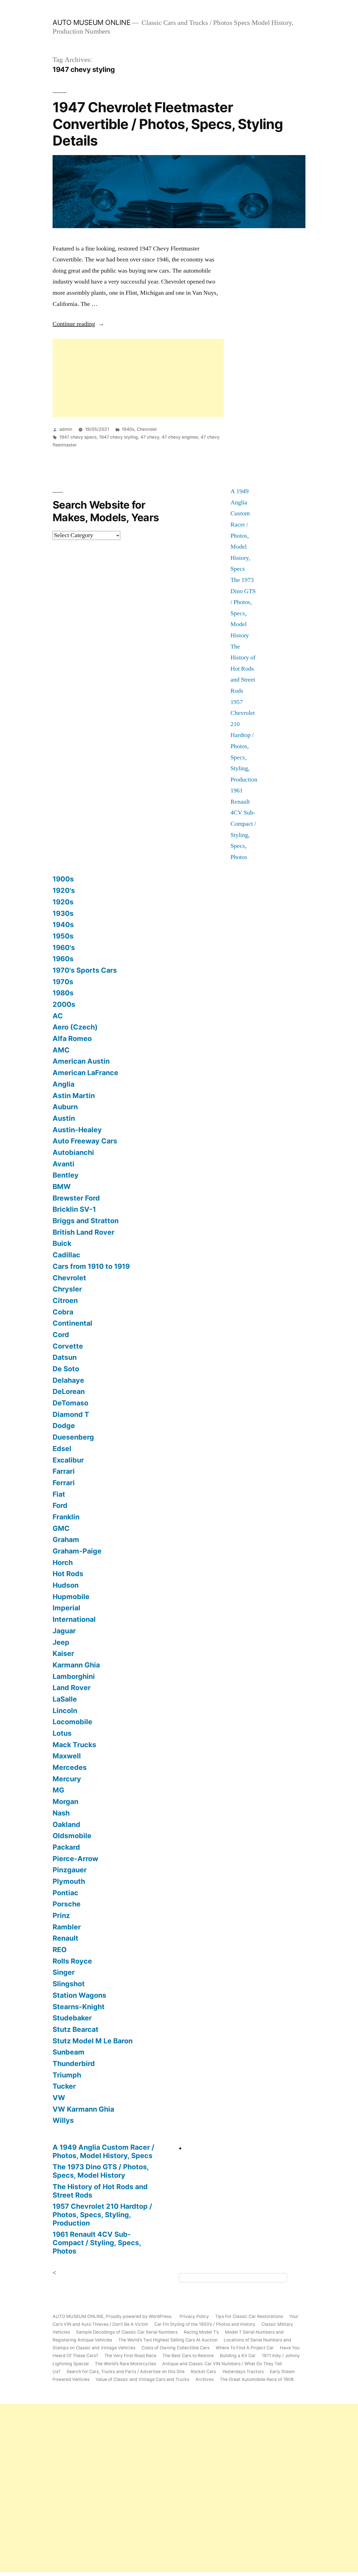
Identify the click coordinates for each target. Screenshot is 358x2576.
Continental (72, 1323)
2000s (64, 1004)
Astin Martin (74, 1096)
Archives (205, 2379)
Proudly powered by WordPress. (140, 2316)
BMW (62, 1187)
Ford (60, 1505)
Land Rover (72, 1688)
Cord (61, 1335)
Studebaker (72, 2018)
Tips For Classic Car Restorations (249, 2316)
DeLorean (69, 1391)
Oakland (66, 1824)
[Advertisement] (138, 378)
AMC (61, 1050)
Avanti (63, 1164)
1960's (64, 947)
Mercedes (70, 1767)
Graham (66, 1539)
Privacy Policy (194, 2316)
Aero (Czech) (75, 1027)
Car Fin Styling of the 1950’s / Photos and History (205, 2324)
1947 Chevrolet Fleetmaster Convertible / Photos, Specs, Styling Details (168, 124)
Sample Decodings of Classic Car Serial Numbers (127, 2332)
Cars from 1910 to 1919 (91, 1266)
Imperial (66, 1608)
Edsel (62, 1449)
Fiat (59, 1494)
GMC (61, 1528)
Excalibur (68, 1460)
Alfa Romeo (72, 1038)
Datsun (65, 1357)
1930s (63, 913)
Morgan (65, 1801)
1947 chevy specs (78, 437)
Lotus (62, 1733)
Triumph (67, 2075)
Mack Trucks (74, 1745)
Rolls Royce (72, 1961)
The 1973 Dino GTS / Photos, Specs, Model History (101, 2171)
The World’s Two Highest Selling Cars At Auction (168, 2340)
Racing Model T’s (201, 2332)
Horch (63, 1562)
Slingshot (69, 1984)
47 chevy (150, 437)
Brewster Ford (76, 1198)
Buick (62, 1243)
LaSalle (65, 1699)
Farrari (64, 1471)
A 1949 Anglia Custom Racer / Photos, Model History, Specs (103, 2151)
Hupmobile (71, 1597)
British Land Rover (83, 1232)
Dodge (64, 1426)
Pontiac (65, 1893)
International (74, 1619)
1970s (63, 982)
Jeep (61, 1642)
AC (58, 1016)
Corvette (68, 1346)
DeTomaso (70, 1403)
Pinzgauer (70, 1870)
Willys (63, 2120)
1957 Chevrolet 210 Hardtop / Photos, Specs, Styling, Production (102, 2214)
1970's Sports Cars (85, 970)
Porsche (67, 1904)
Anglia (63, 1084)
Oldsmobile (72, 1836)
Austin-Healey (77, 1130)
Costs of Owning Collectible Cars (176, 2348)
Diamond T (71, 1414)
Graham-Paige (77, 1551)
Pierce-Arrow (75, 1859)
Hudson (66, 1585)
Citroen (65, 1300)
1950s (63, 936)
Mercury (67, 1779)
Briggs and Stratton (86, 1221)
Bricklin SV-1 (74, 1209)
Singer (64, 1972)
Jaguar (64, 1631)
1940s (128, 429)
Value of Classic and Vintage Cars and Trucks (143, 2379)
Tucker (64, 2086)
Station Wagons (79, 1995)
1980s (63, 993)
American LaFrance (85, 1073)
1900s (63, 879)
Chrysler (67, 1289)
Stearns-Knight (79, 2007)
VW (59, 2098)
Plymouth (69, 1881)
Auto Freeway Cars (85, 1141)
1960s (63, 959)
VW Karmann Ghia (83, 2109)
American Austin (81, 1061)
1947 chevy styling (118, 437)
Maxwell (67, 1756)
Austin (64, 1118)
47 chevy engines (180, 437)
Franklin (66, 1517)
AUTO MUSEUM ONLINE (91, 22)
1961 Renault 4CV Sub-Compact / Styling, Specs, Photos (243, 824)
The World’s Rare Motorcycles (125, 2364)
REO (60, 1950)
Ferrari (64, 1483)
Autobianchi (73, 1152)
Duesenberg (73, 1437)
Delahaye (68, 1380)
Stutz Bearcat (76, 2029)
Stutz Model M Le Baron (93, 2041)
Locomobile (72, 1722)
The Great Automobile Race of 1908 (257, 2379)
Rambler (67, 1927)
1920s (63, 902)
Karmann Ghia (76, 1665)
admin (66, 429)
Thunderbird (74, 2063)
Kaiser (63, 1653)
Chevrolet (147, 429)
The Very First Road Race (130, 2356)
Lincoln (65, 1711)
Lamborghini (74, 1676)
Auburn (65, 1107)
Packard (66, 1847)
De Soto (66, 1369)
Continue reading (78, 324)
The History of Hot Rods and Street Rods (243, 669)
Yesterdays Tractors (243, 2372)
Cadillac (66, 1255)
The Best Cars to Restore (188, 2356)
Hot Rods (68, 1574)
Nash (61, 1813)
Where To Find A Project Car (245, 2348)
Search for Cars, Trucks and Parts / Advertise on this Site (126, 2372)
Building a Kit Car (238, 2356)
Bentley (66, 1175)
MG (58, 1790)
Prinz (61, 1915)
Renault (65, 1938)
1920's (64, 890)
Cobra (63, 1312)
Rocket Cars (203, 2372)
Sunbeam (69, 2052)
